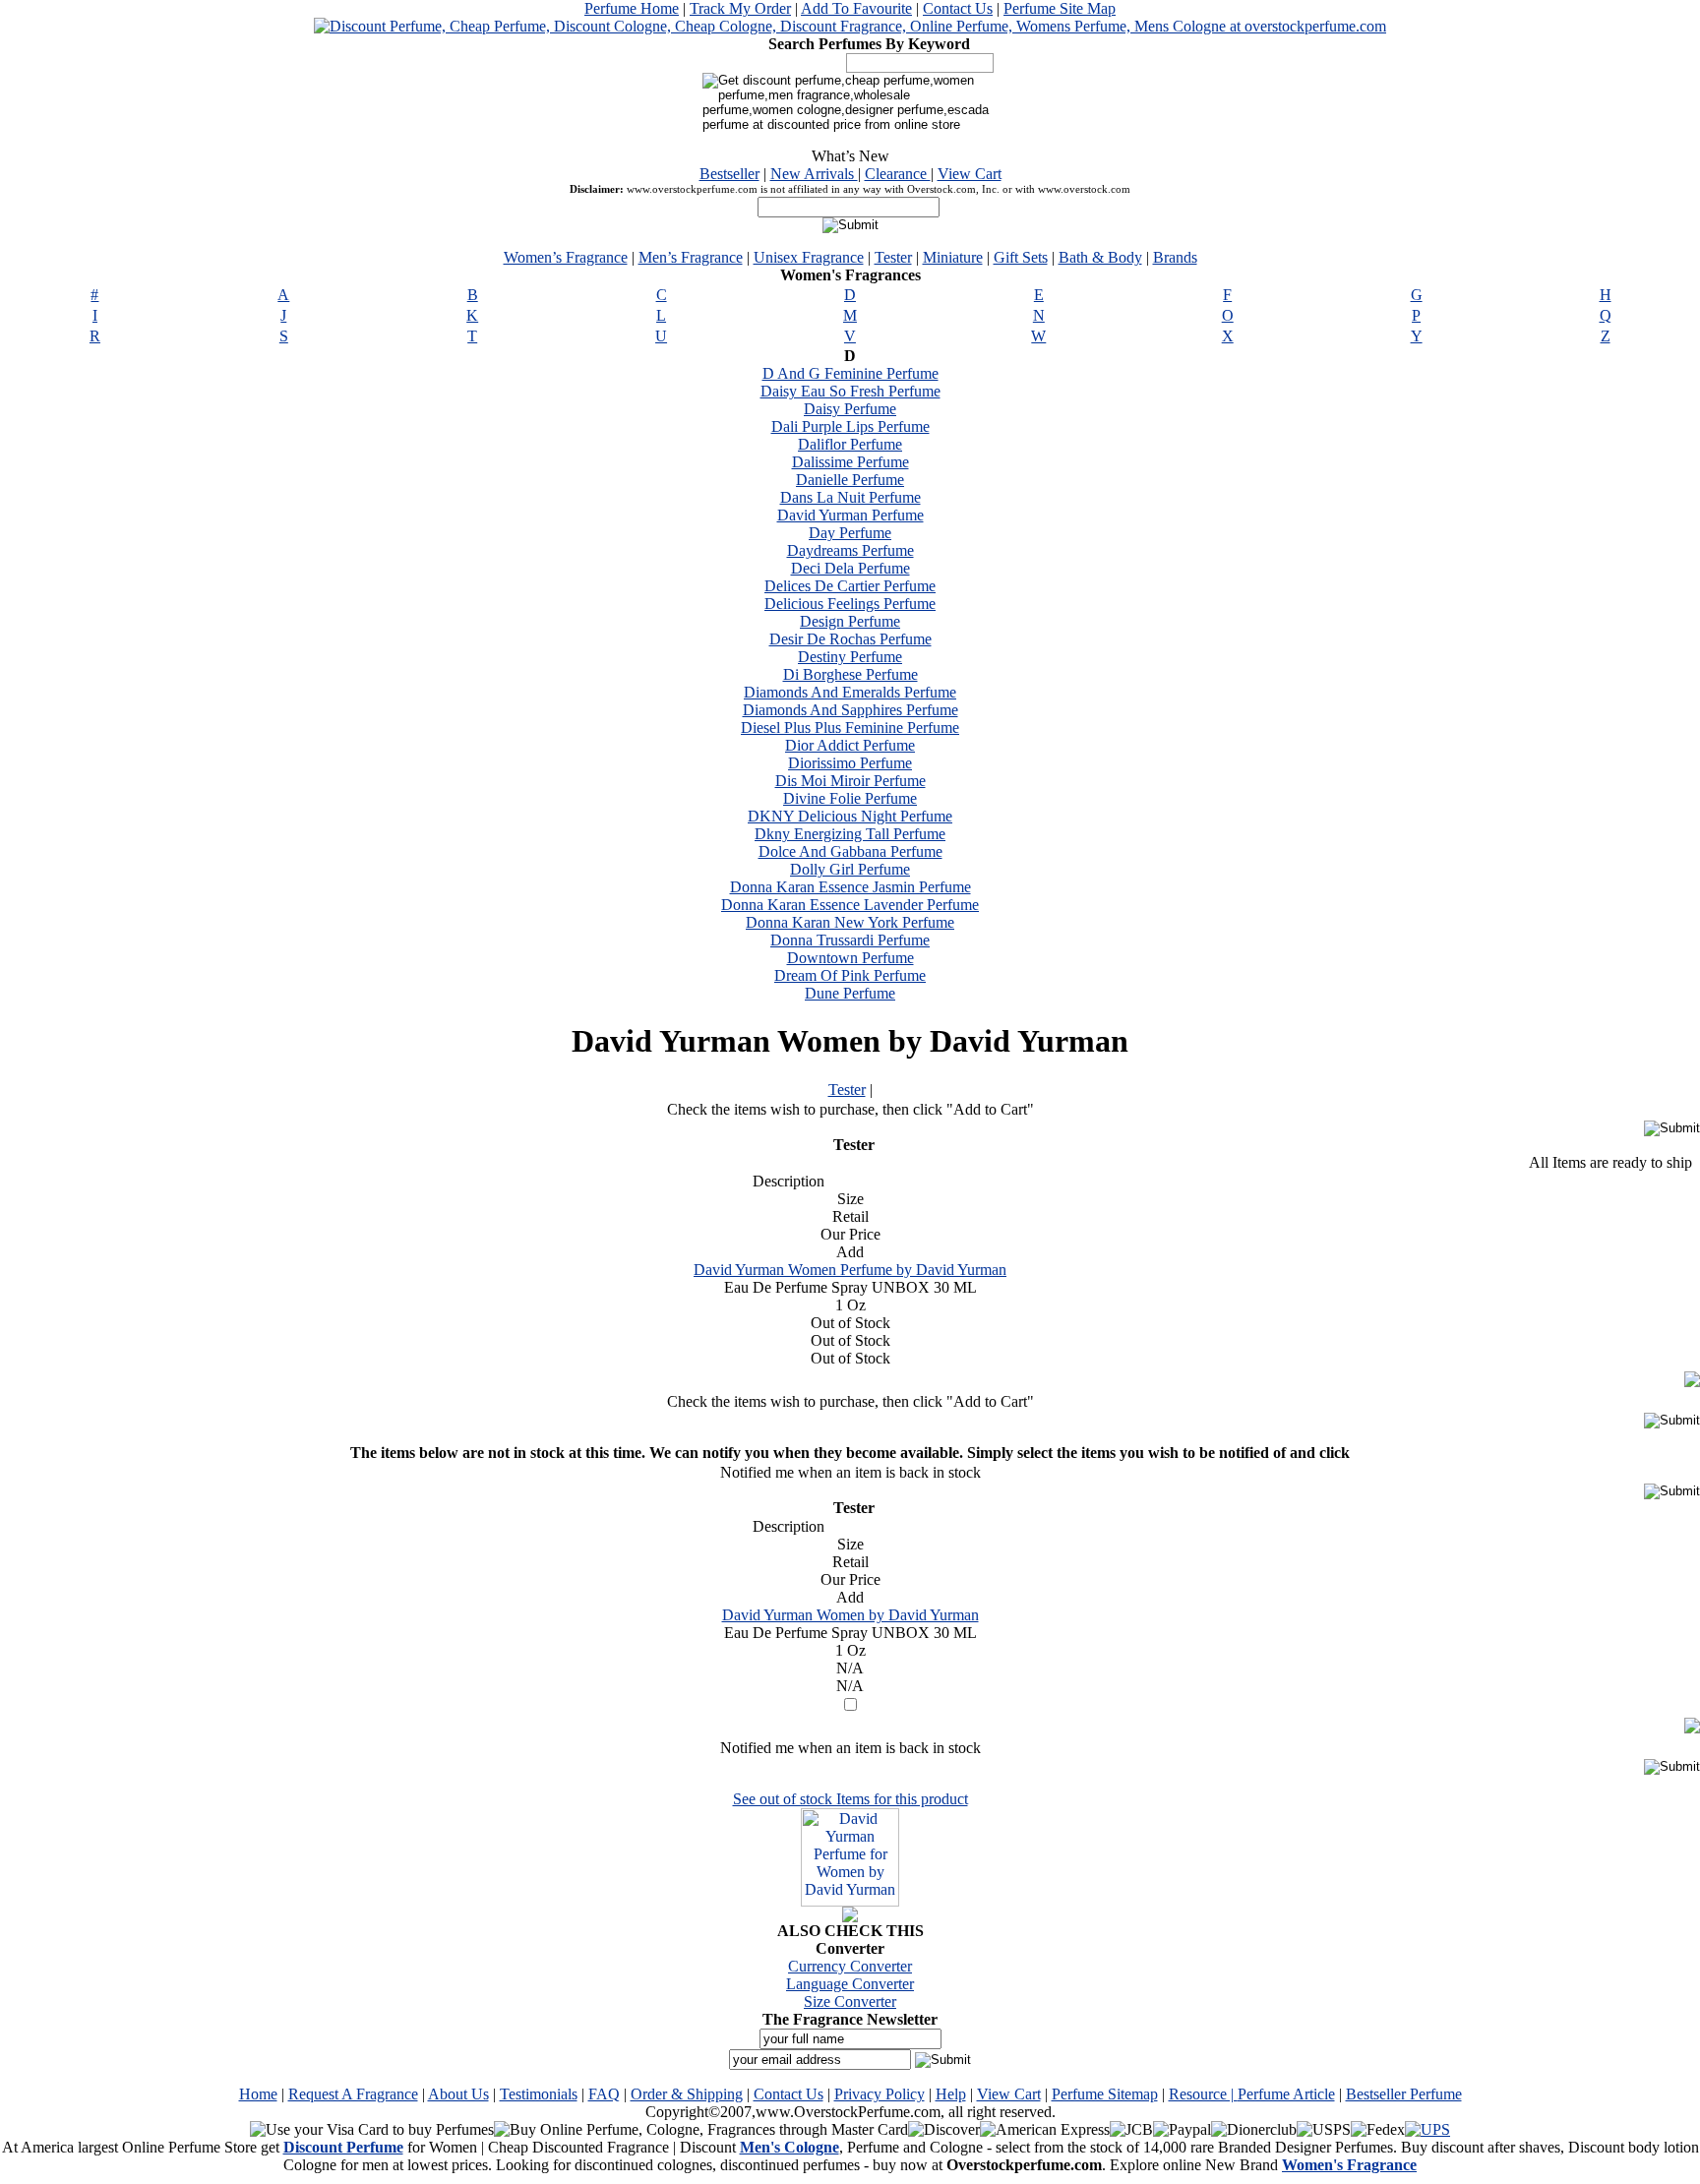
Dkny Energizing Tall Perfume (850, 834)
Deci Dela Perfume (850, 568)
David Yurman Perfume (850, 515)
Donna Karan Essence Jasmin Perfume (850, 887)
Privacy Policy (880, 2094)
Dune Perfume (850, 993)
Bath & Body (1100, 257)
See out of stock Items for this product (850, 1799)
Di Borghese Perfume (850, 674)
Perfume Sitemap (1105, 2094)
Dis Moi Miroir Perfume (850, 781)
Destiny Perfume (850, 657)
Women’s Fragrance (566, 257)
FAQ (604, 2094)
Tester (893, 257)
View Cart (970, 174)
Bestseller (729, 174)
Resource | (1203, 2094)
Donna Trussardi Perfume (850, 940)
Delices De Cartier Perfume (850, 586)
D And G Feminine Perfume (850, 373)
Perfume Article (1286, 2094)
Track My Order (740, 8)
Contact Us (958, 8)
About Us (458, 2094)
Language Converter (850, 1984)
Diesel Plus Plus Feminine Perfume (850, 728)
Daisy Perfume (850, 409)
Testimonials (539, 2094)
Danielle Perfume (850, 480)
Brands (1175, 257)
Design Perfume (850, 621)
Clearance (898, 174)
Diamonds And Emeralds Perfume (850, 692)
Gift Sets (1021, 257)
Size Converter (850, 2002)
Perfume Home (632, 8)
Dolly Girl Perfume (850, 869)
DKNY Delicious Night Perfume (850, 816)
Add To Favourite (856, 8)
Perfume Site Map (1060, 8)
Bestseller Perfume (1404, 2094)
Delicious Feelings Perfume (850, 604)
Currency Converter (850, 1966)
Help (951, 2094)
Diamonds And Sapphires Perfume (850, 710)
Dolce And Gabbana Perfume (850, 851)
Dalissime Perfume (850, 462)
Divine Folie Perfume (850, 798)
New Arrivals (814, 174)
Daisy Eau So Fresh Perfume (850, 391)
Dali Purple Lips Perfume (850, 426)
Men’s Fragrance (691, 257)
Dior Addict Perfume (850, 745)
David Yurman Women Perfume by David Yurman (850, 1270)
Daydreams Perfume (850, 550)
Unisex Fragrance (809, 257)
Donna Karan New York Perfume (850, 922)
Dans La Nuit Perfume (850, 497)
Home (258, 2094)
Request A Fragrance (353, 2094)
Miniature (953, 257)
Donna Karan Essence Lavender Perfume (850, 905)
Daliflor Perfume (850, 444)
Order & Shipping (687, 2094)
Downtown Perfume (850, 958)
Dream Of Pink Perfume (850, 975)
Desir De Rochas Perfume (850, 639)
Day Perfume (850, 533)
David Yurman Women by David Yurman (850, 1615)
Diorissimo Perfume (850, 763)
